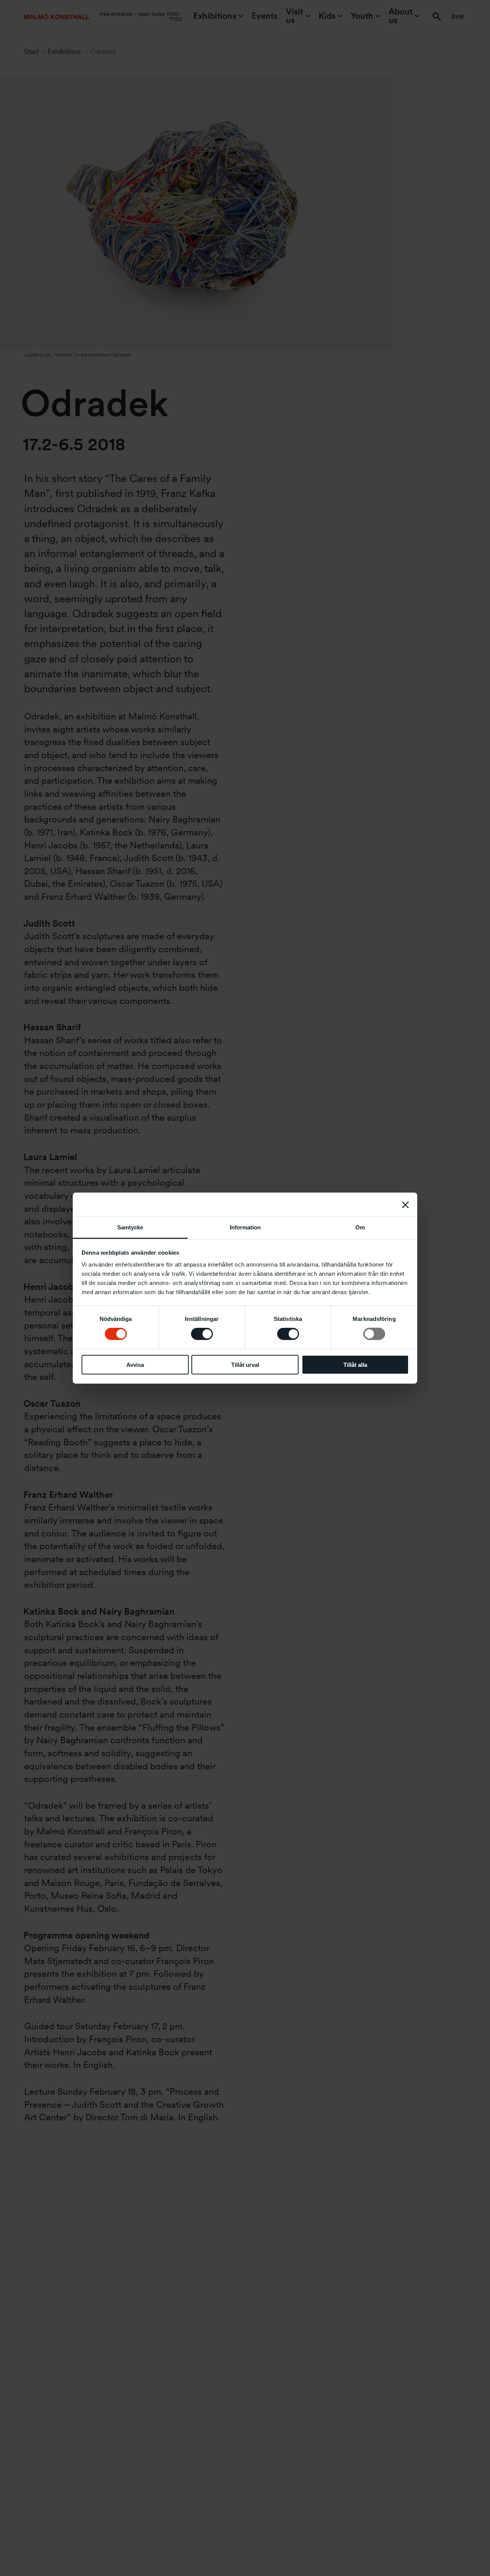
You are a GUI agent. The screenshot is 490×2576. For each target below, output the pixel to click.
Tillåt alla (355, 1365)
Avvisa (135, 1365)
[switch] (202, 1334)
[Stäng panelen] (405, 1205)
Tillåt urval (245, 1365)
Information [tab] (245, 1227)
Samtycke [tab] (130, 1227)
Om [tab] (360, 1227)
